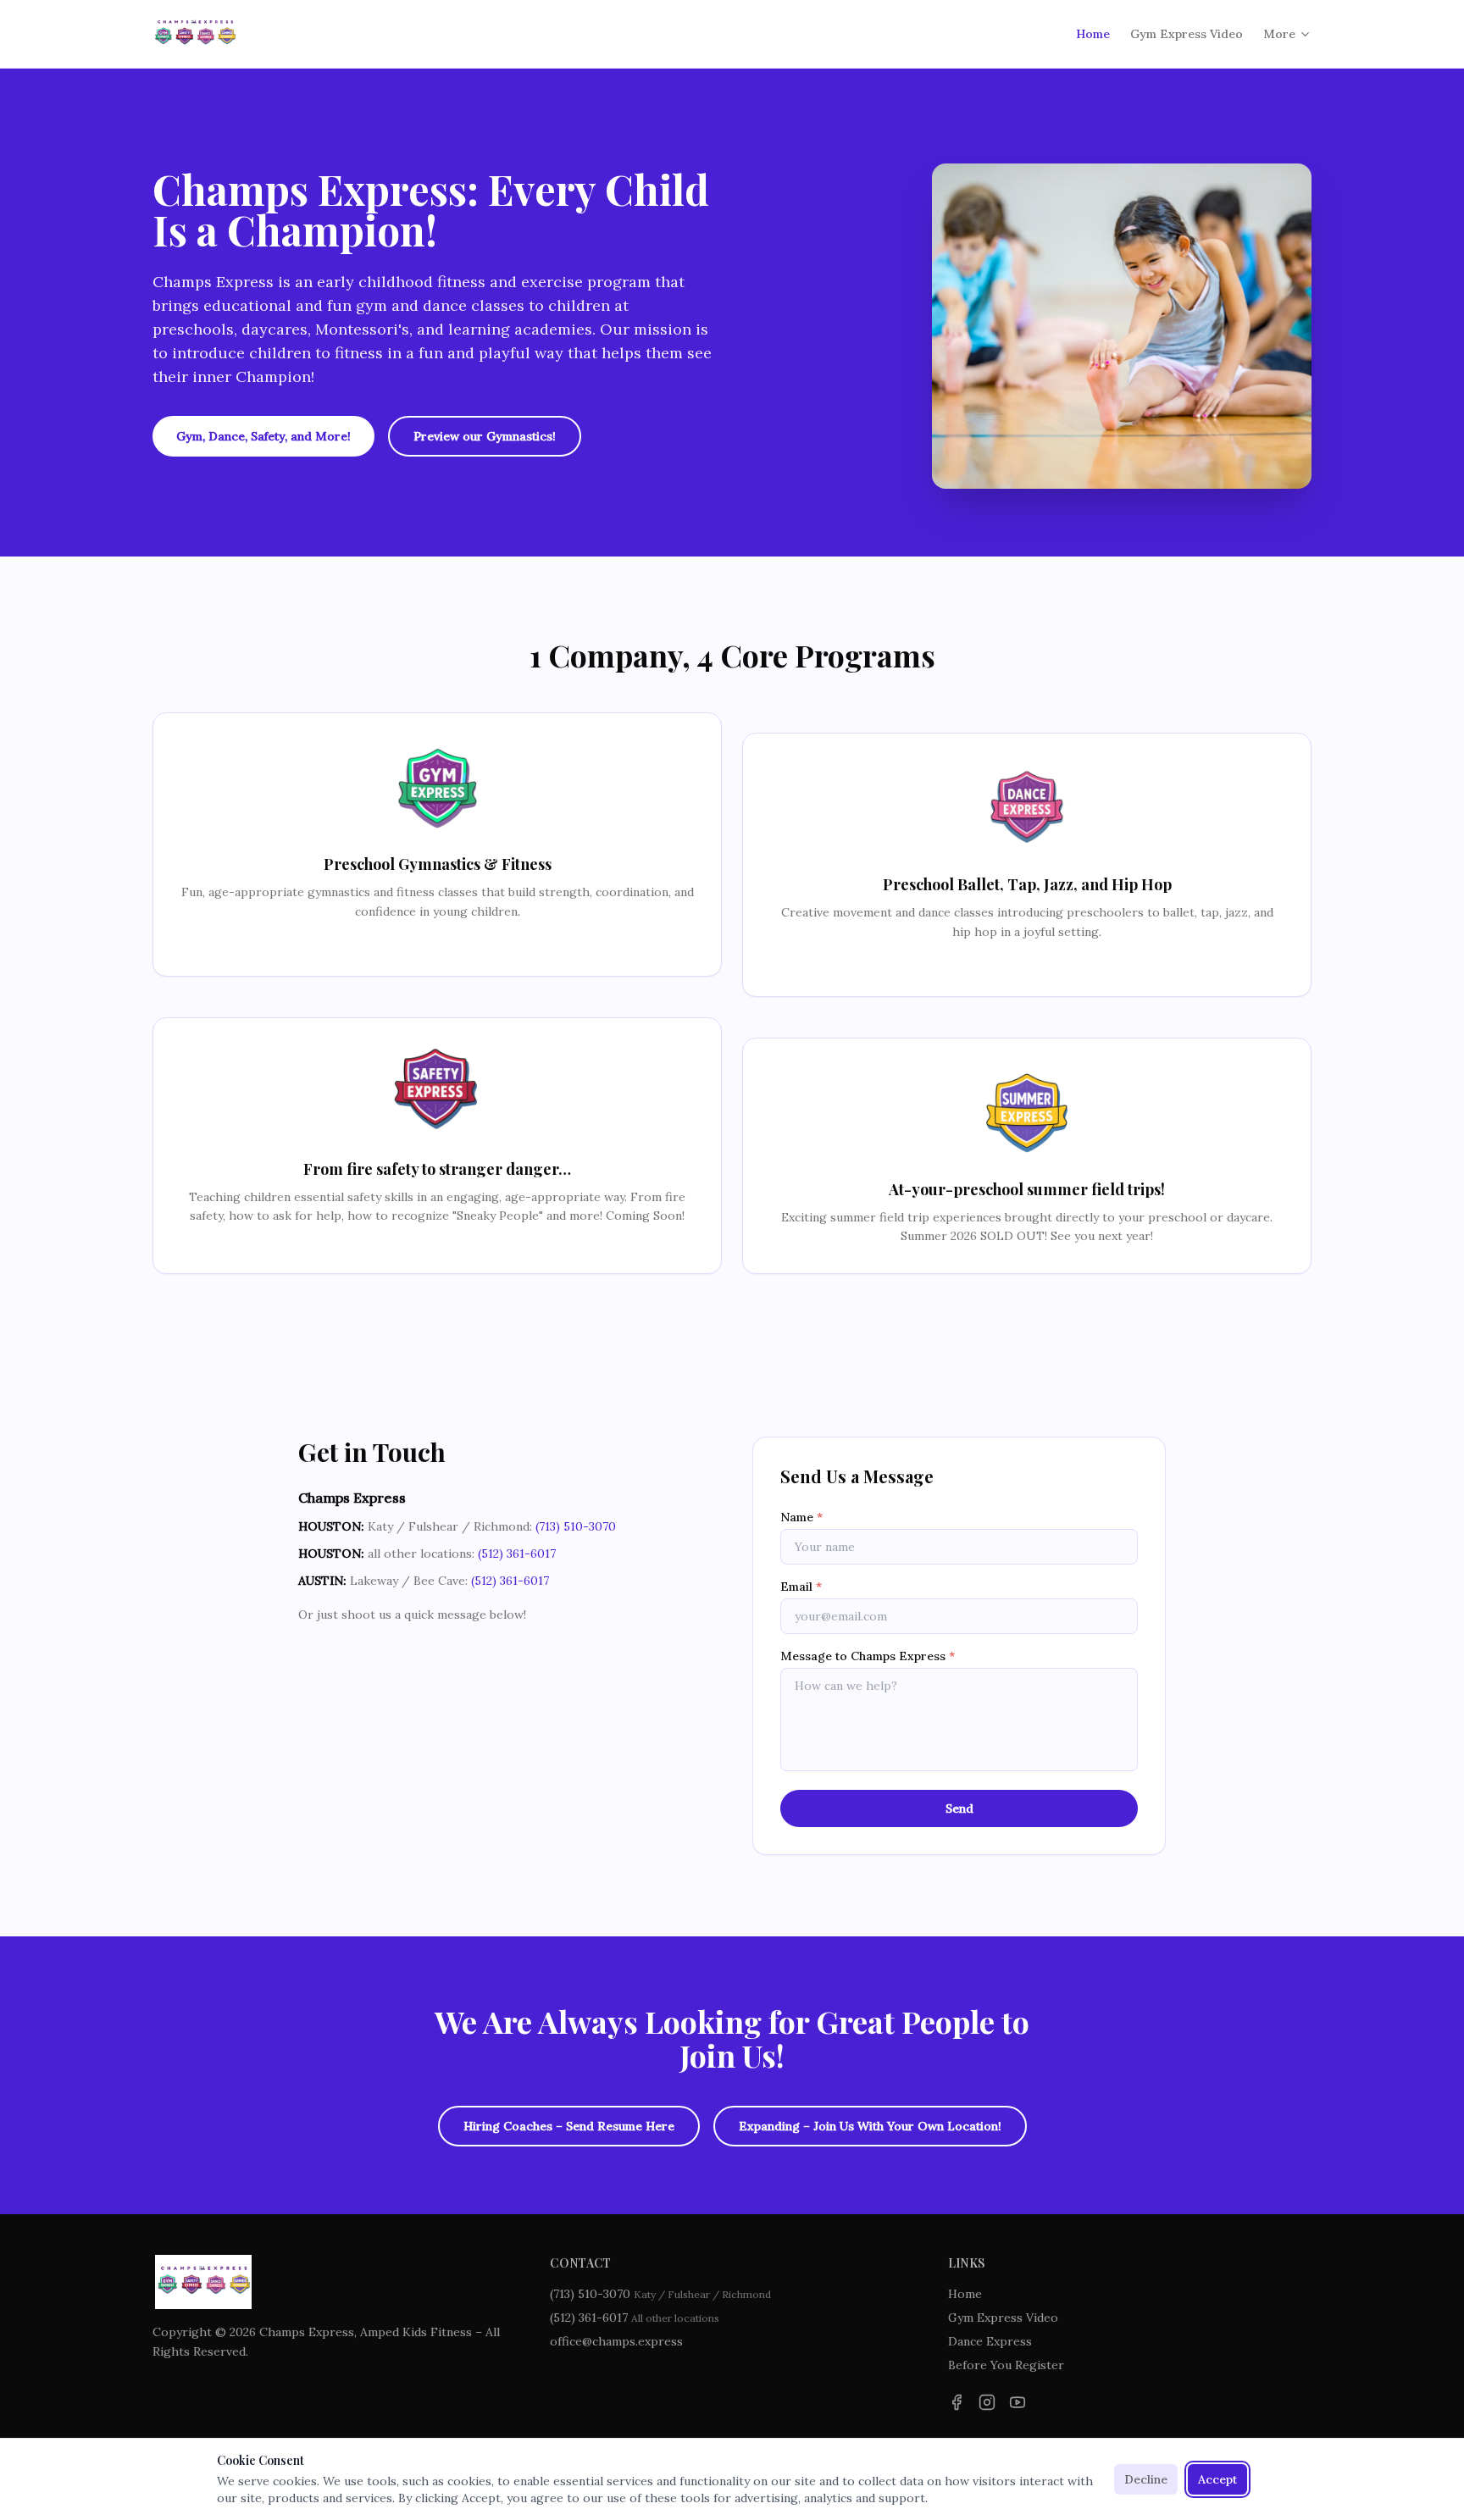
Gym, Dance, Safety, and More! (263, 436)
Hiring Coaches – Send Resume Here (569, 2126)
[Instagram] (987, 2402)
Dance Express (990, 2341)
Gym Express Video (1187, 34)
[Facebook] (957, 2402)
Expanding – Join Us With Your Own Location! (870, 2126)
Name (801, 1517)
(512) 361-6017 (517, 1554)
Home (1093, 34)
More (1279, 34)
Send (959, 1808)
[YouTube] (1018, 2402)
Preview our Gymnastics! (485, 436)
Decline (1146, 2479)
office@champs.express (616, 2341)
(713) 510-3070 (576, 1526)
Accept (1217, 2479)
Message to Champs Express (868, 1656)
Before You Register (1006, 2365)
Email (801, 1587)
